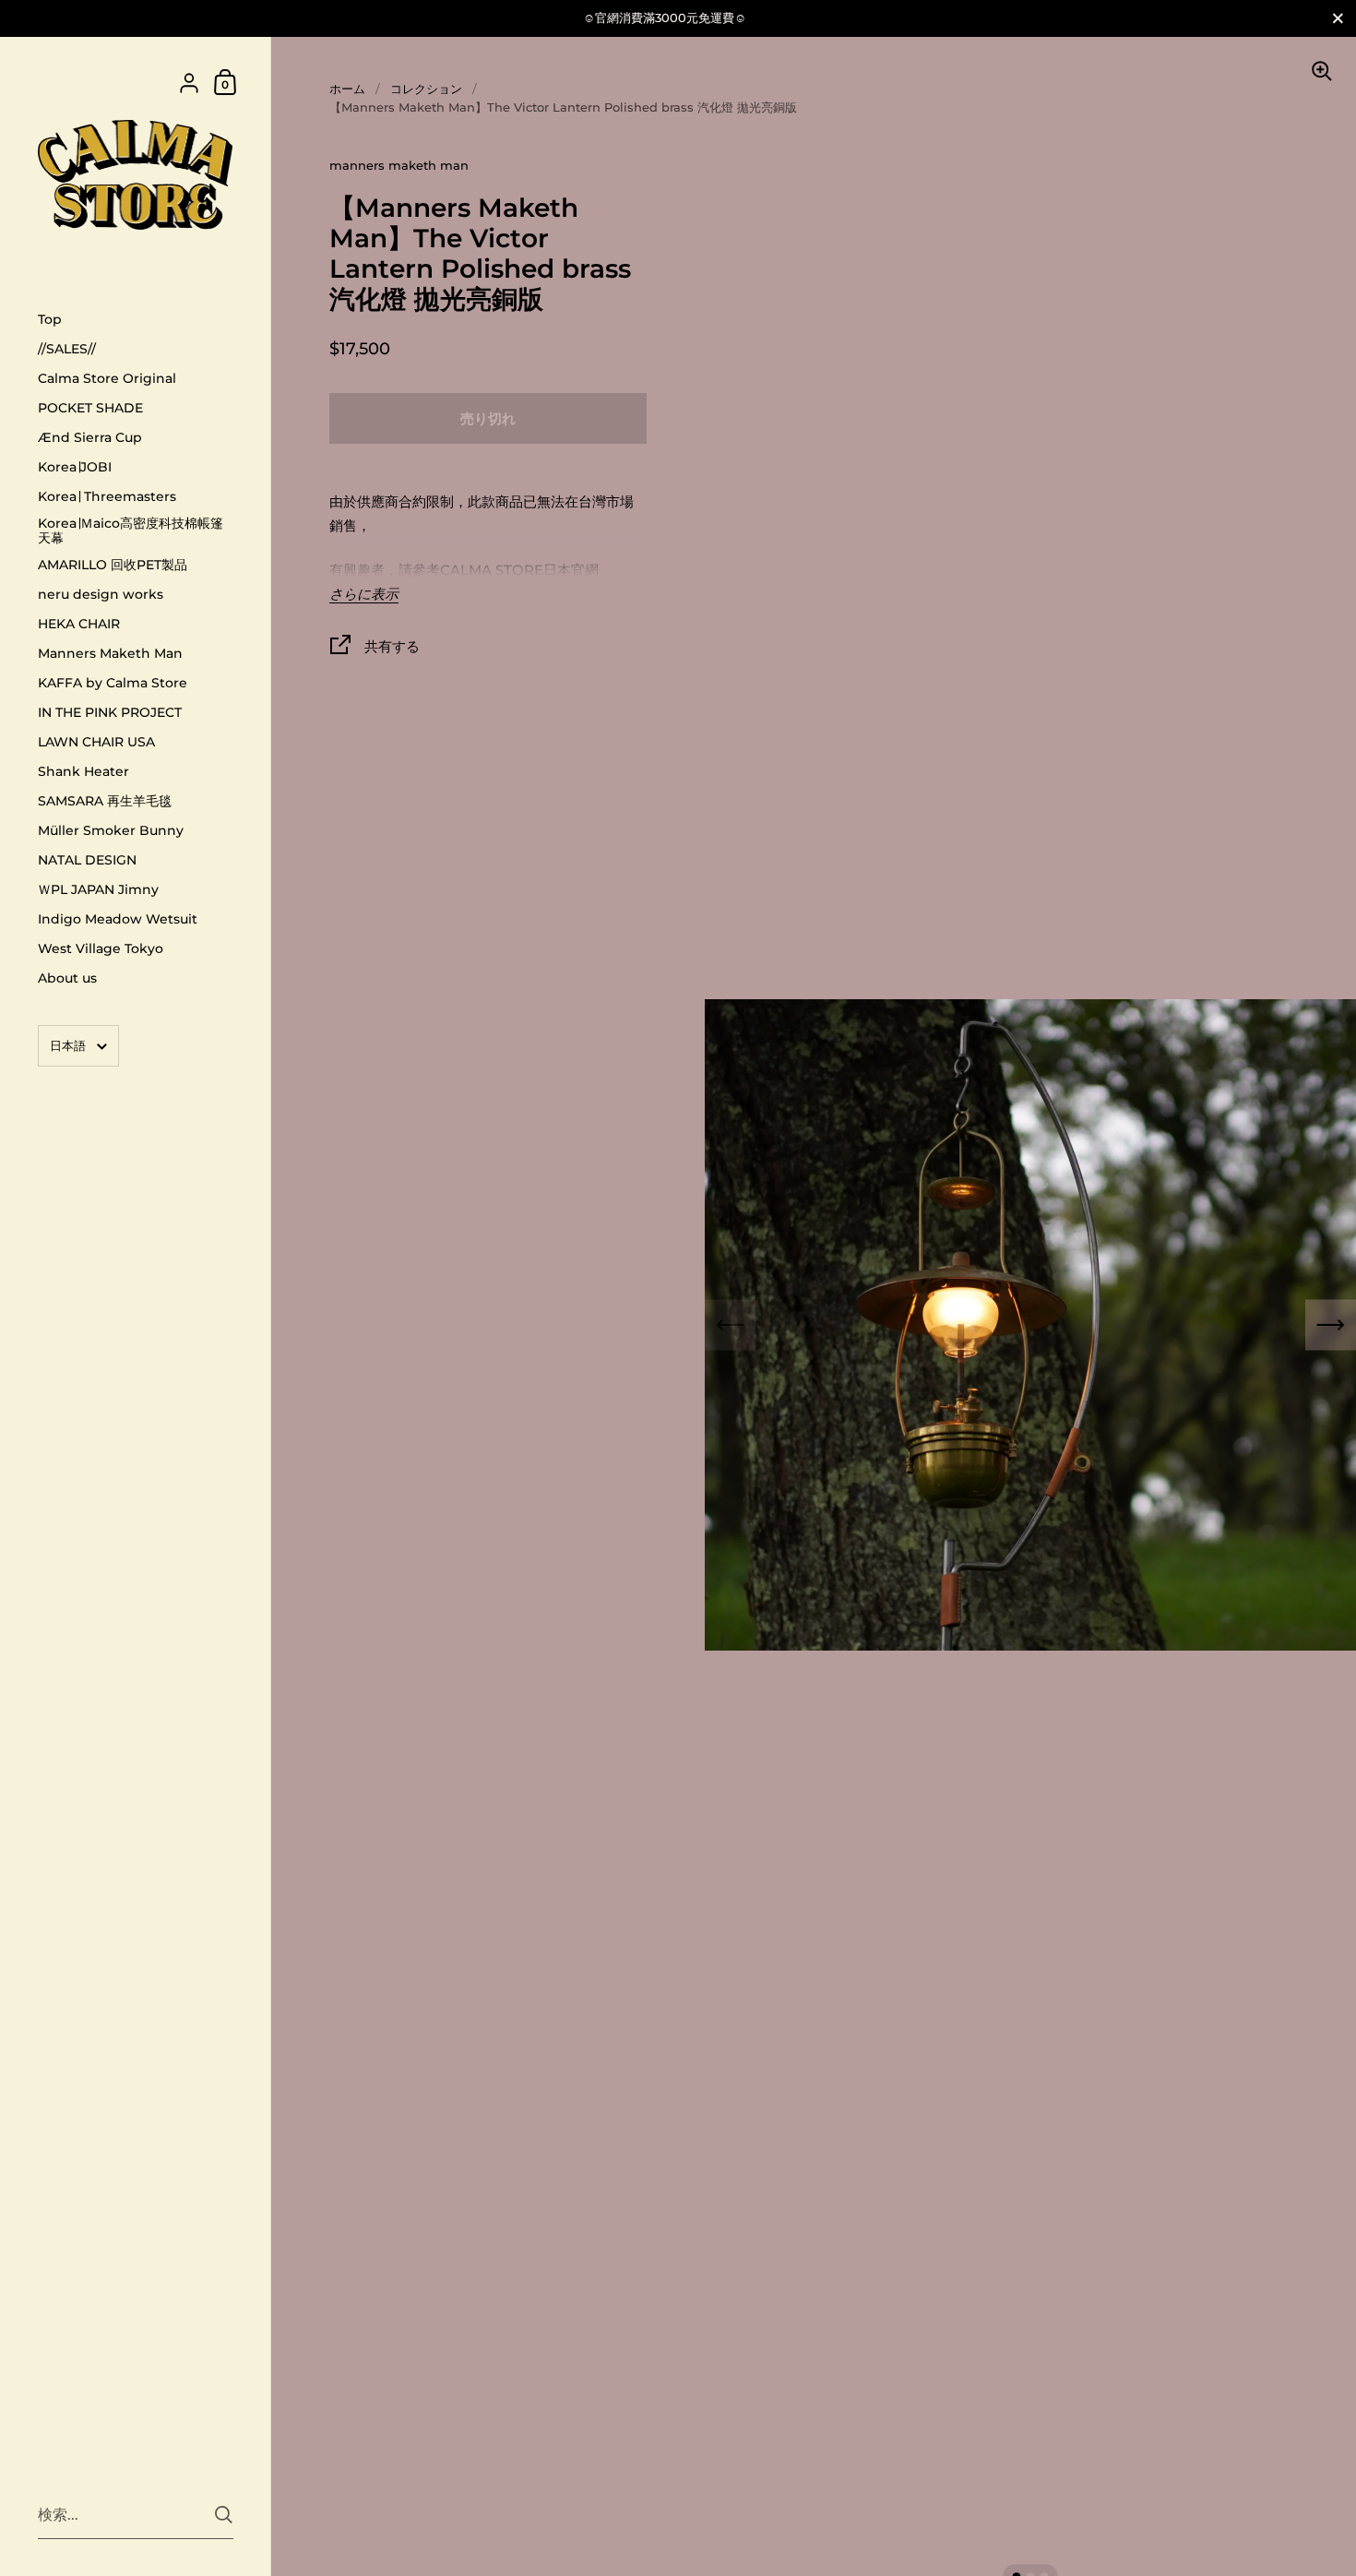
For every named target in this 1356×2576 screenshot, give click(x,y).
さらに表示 (364, 595)
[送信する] (224, 2515)
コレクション (426, 89)
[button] (1331, 1325)
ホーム (347, 89)
